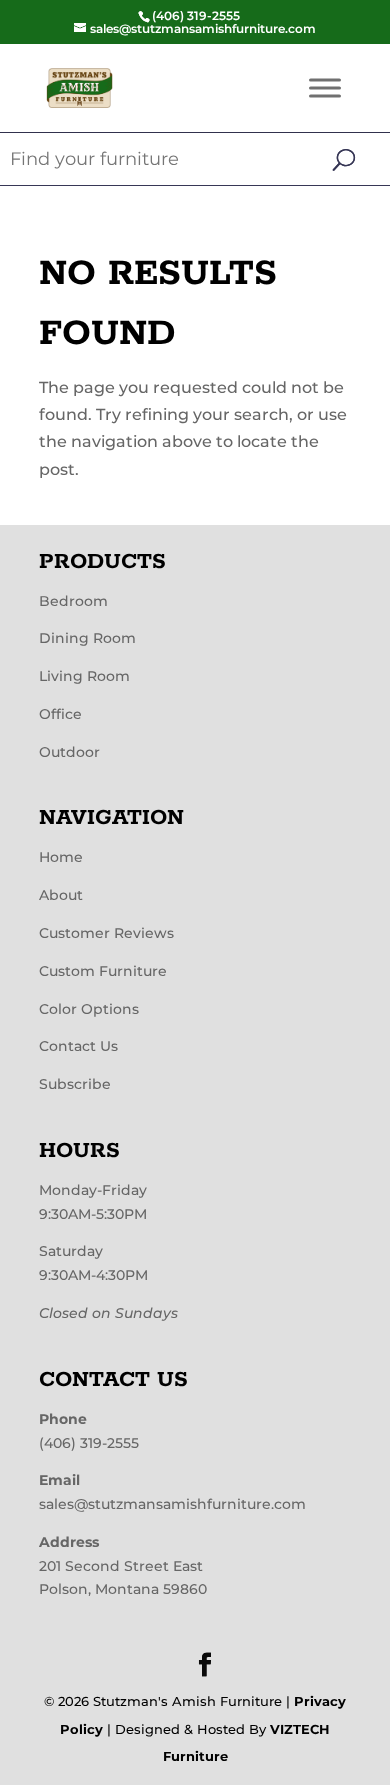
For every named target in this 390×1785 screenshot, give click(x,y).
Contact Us (78, 1046)
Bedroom (73, 601)
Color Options (89, 1009)
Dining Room (87, 638)
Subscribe (75, 1084)
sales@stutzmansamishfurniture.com (172, 1504)
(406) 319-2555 (89, 1443)
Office (60, 714)
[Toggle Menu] (325, 87)
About (61, 895)
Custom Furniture (103, 971)
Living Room (84, 676)
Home (61, 857)
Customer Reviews (106, 933)
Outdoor (69, 752)
